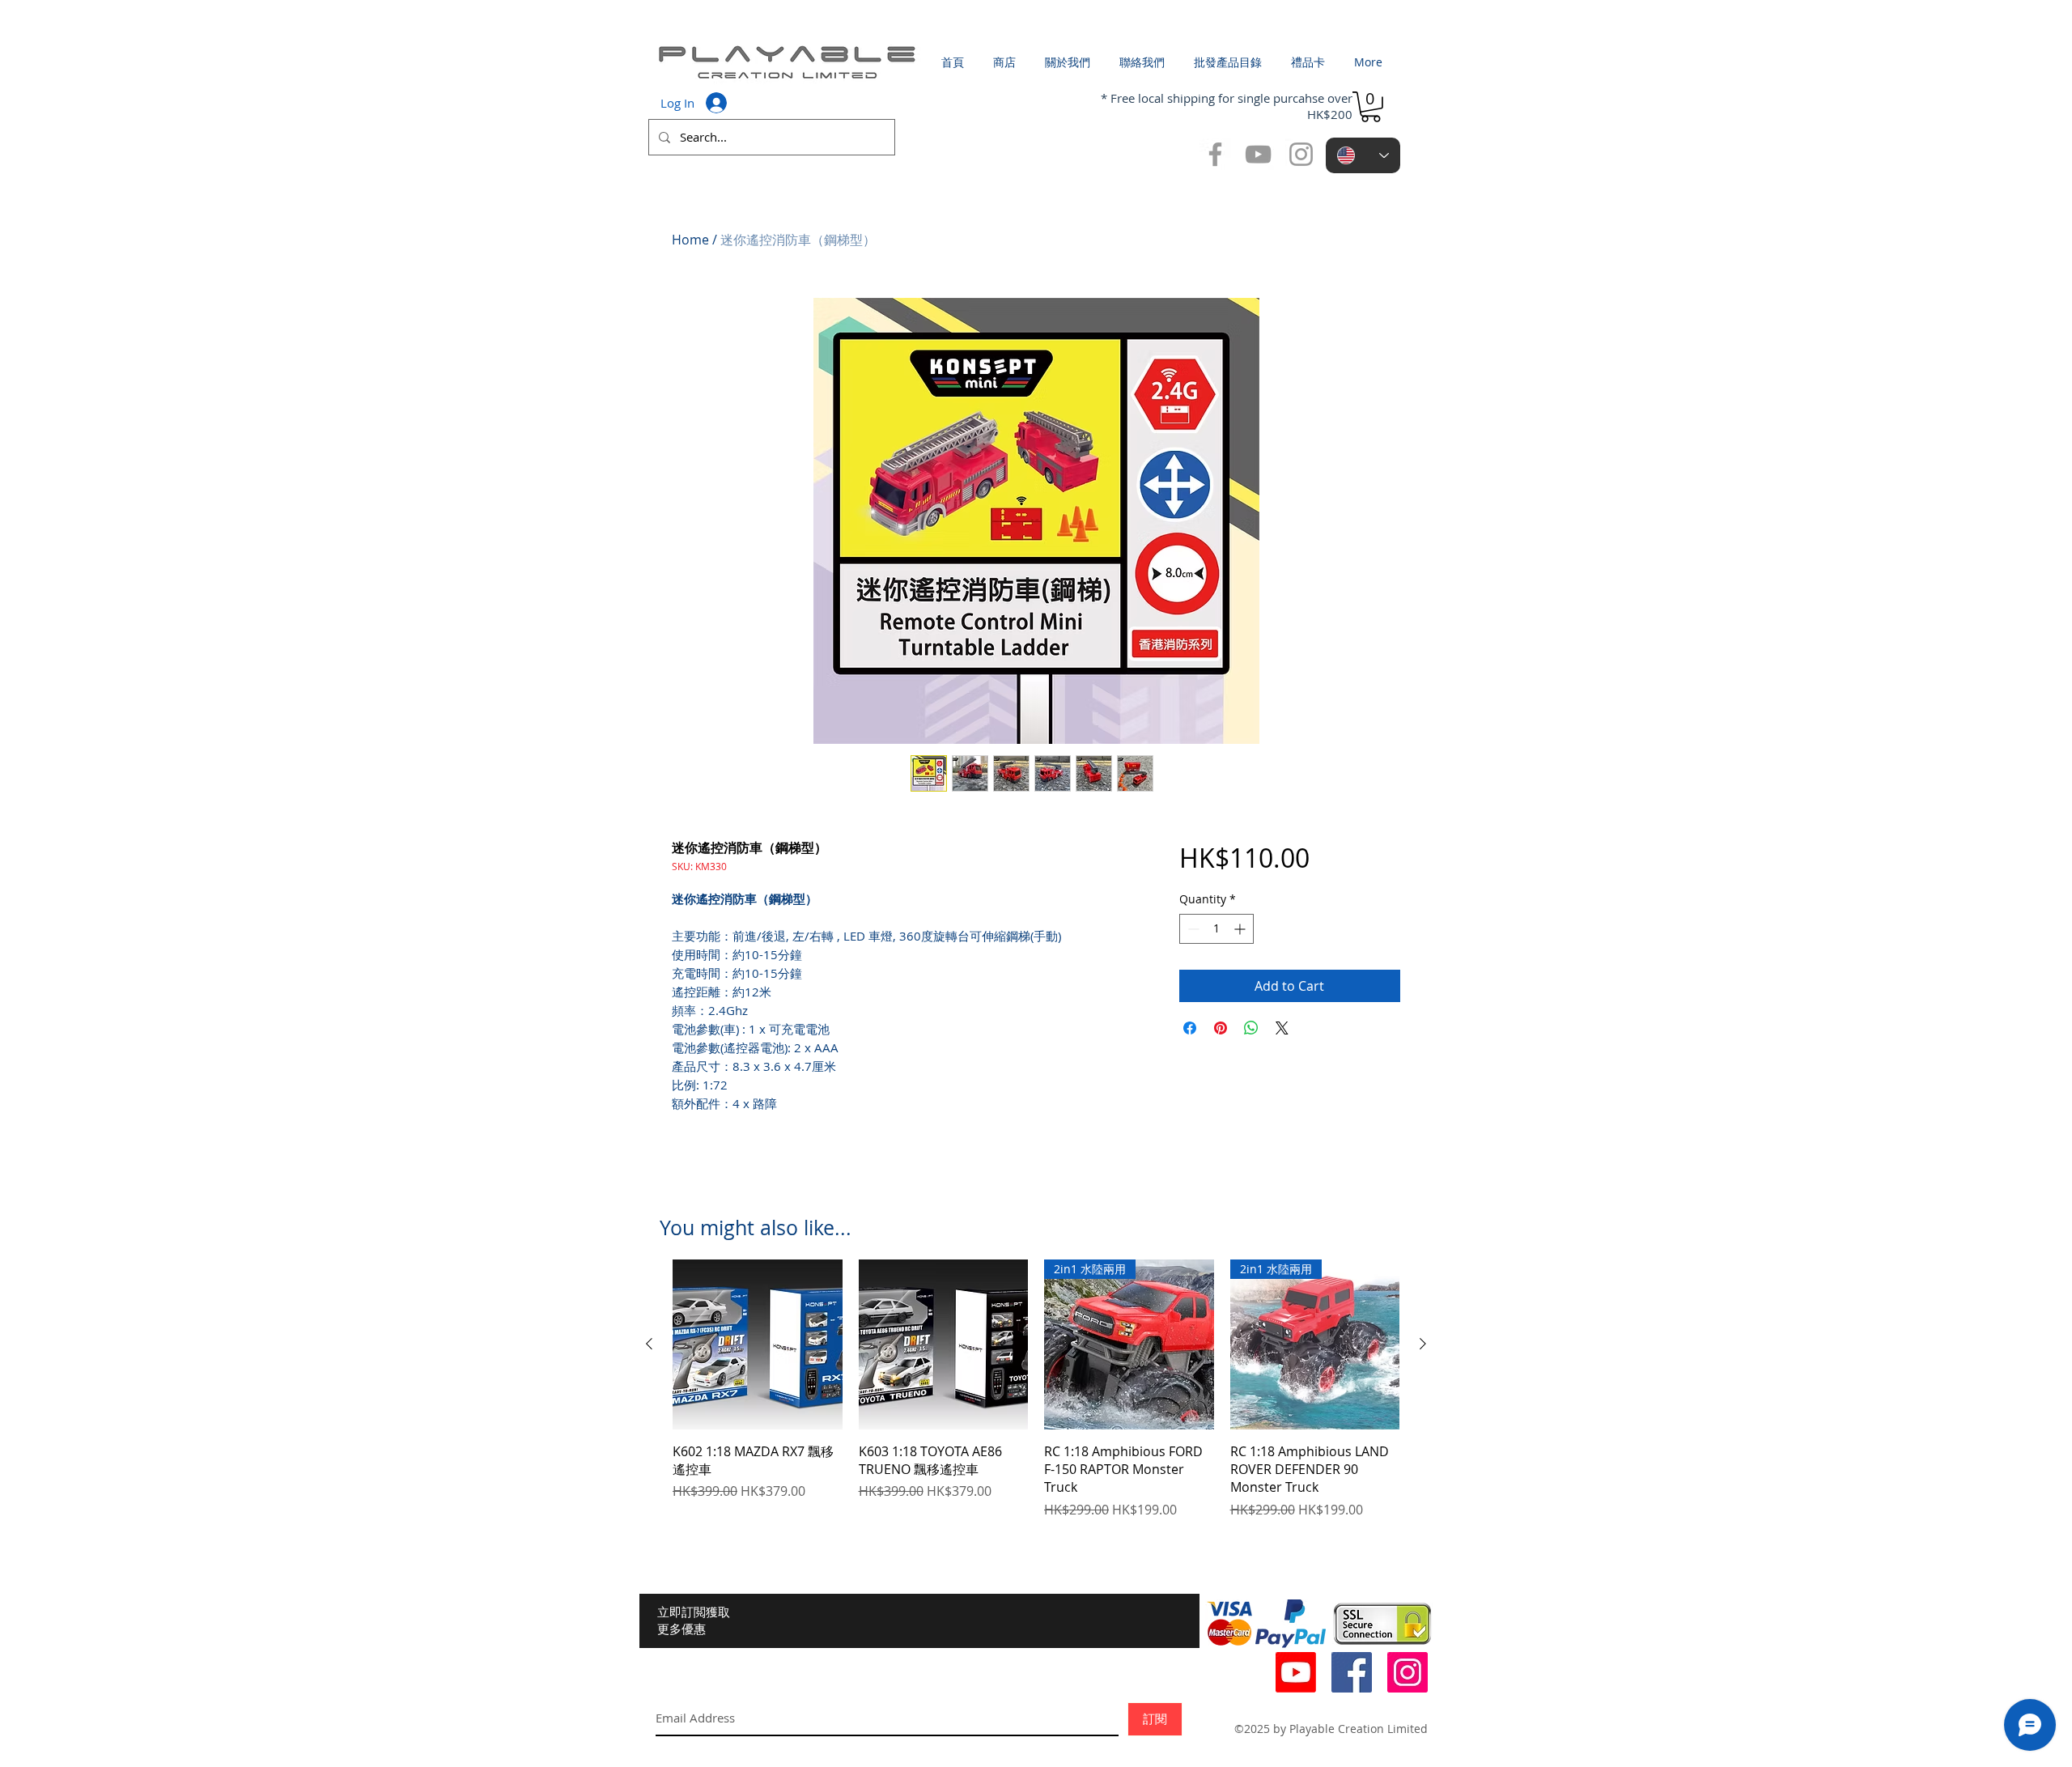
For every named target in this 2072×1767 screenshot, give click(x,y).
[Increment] (1241, 929)
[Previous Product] (649, 1344)
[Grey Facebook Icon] (1215, 154)
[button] (1371, 107)
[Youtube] (1296, 1672)
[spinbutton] (1216, 929)
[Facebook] (1352, 1672)
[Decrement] (1192, 929)
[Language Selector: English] (1363, 155)
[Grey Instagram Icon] (1301, 154)
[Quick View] (758, 1344)
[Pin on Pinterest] (1221, 1028)
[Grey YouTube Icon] (1258, 154)
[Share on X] (1282, 1028)
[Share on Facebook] (1190, 1028)
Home (690, 240)
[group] (1036, 1389)
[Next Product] (1423, 1344)
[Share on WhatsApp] (1251, 1028)
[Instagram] (1408, 1672)
